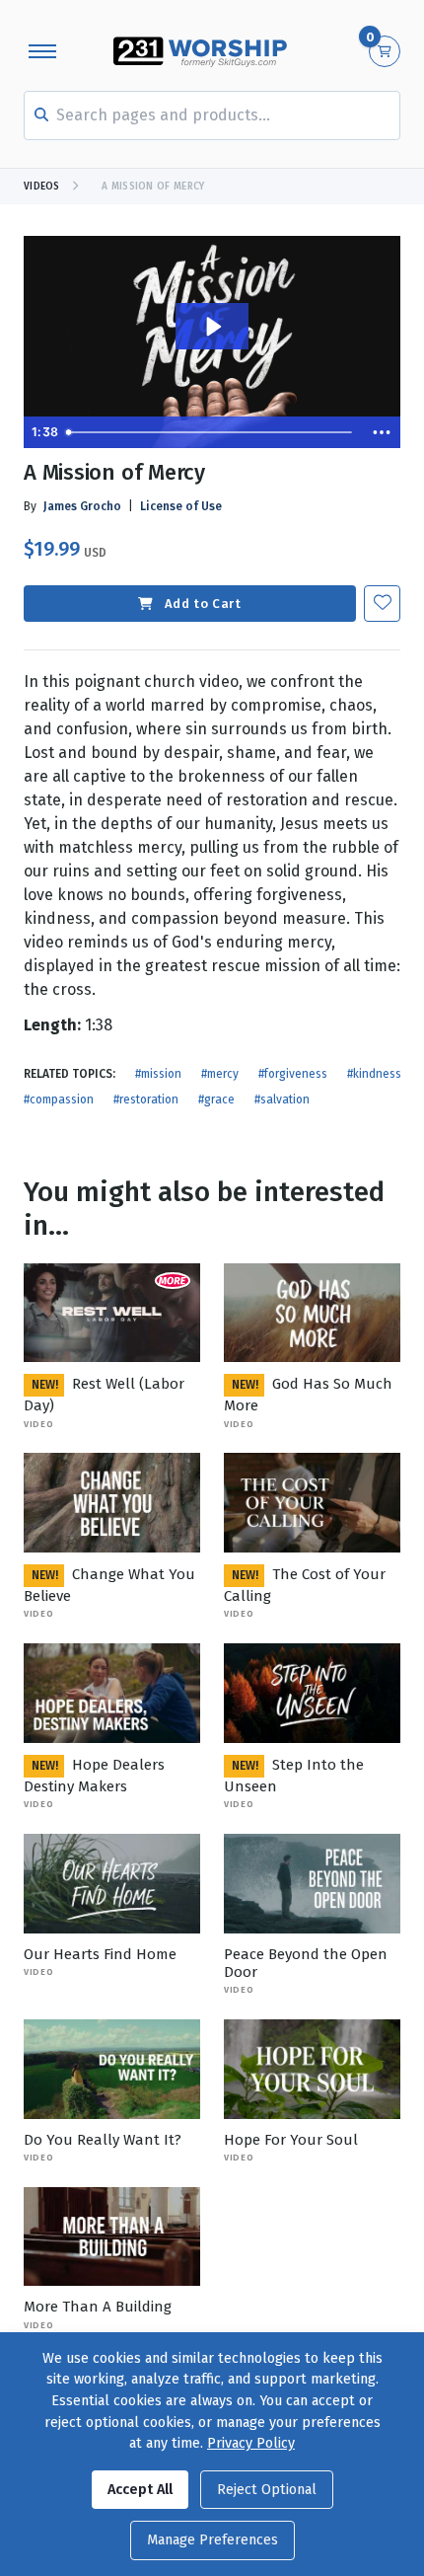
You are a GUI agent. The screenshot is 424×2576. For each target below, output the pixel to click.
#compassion (59, 1099)
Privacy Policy (251, 2443)
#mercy (220, 1074)
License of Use (181, 506)
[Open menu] (42, 51)
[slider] (212, 432)
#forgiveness (293, 1074)
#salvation (282, 1099)
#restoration (146, 1099)
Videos (42, 187)
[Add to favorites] (382, 604)
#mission (158, 1074)
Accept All (140, 2490)
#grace (216, 1099)
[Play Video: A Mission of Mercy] (212, 327)
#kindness (374, 1074)
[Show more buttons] (382, 432)
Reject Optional (267, 2490)
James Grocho (82, 506)
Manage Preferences (212, 2540)
